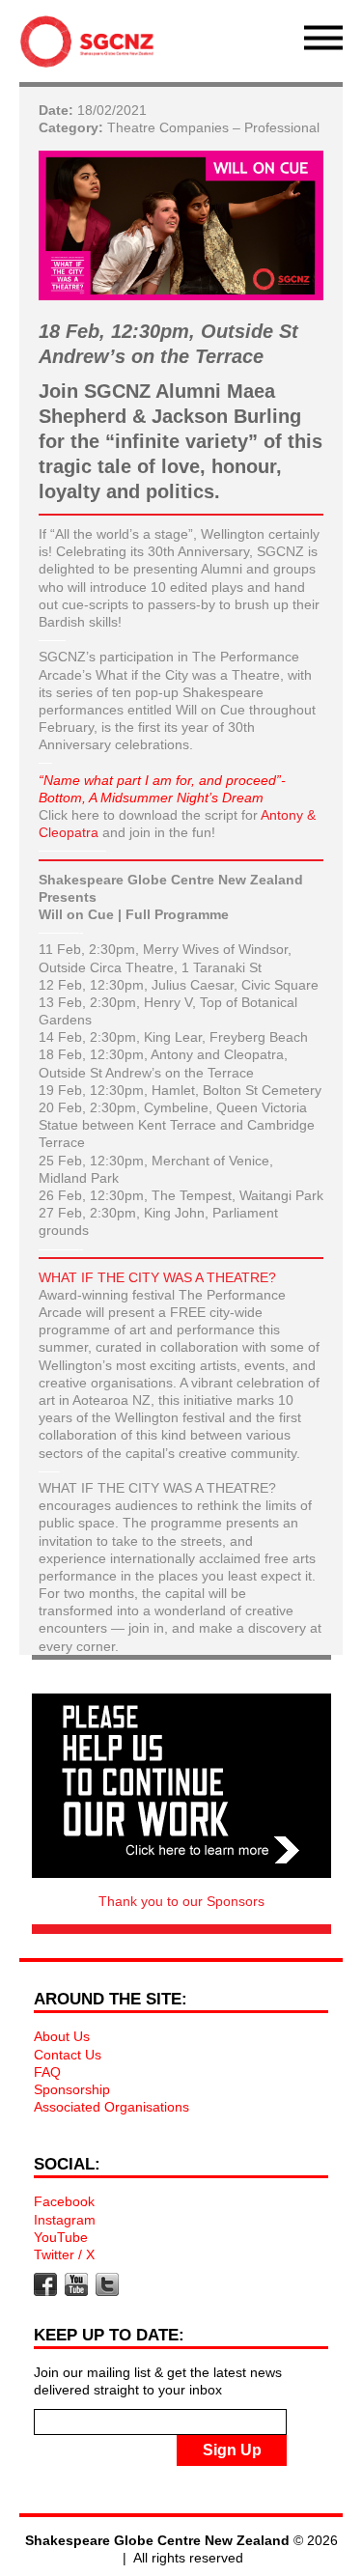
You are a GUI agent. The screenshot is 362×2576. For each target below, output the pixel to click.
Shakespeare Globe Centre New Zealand (92, 46)
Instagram (65, 2220)
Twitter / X (64, 2254)
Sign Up (232, 2450)
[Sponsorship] (181, 1786)
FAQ (47, 2072)
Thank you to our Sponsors (181, 1901)
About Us (62, 2036)
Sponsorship (72, 2089)
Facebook (64, 2201)
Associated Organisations (111, 2107)
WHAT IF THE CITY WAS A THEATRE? (157, 1277)
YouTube (61, 2237)
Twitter (107, 2284)
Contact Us (68, 2055)
